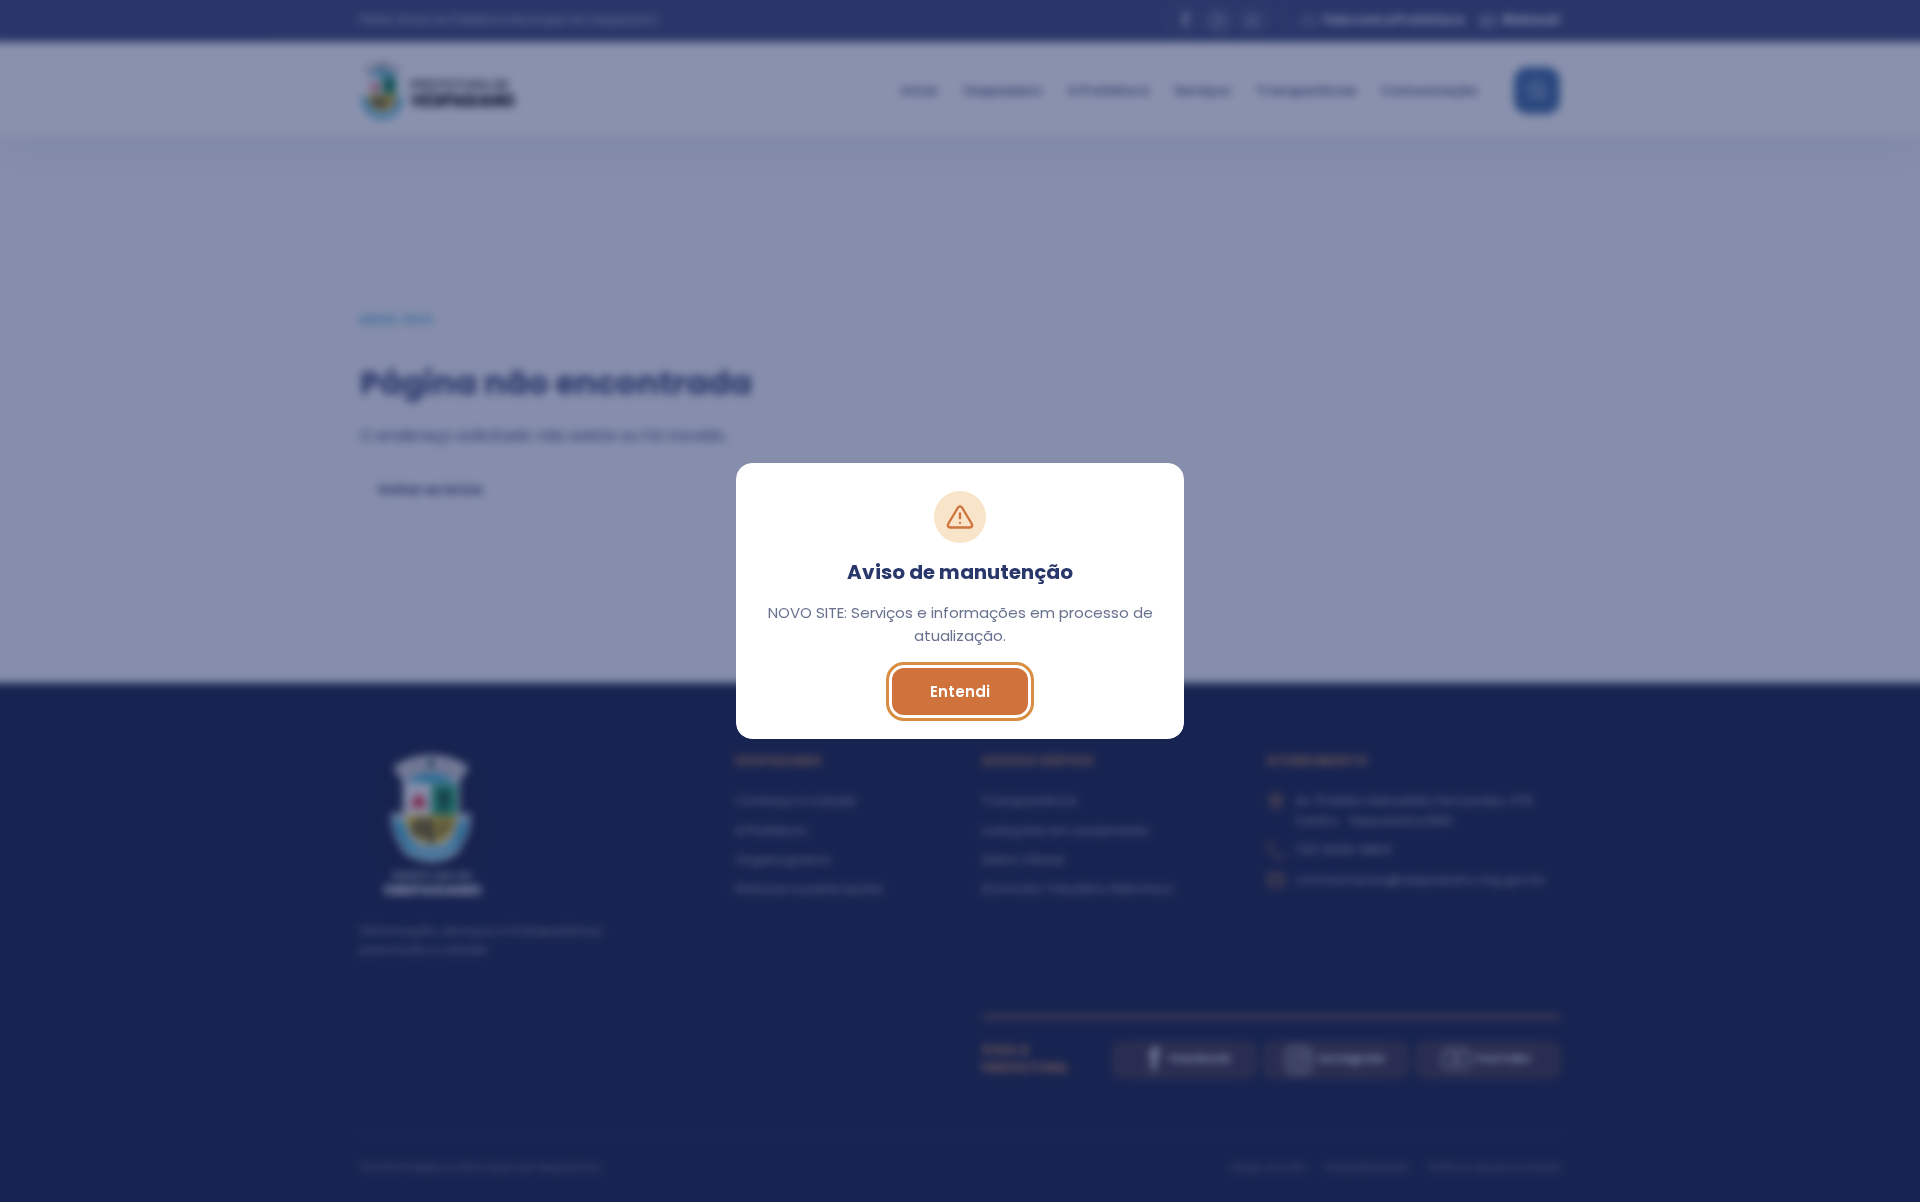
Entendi (960, 691)
